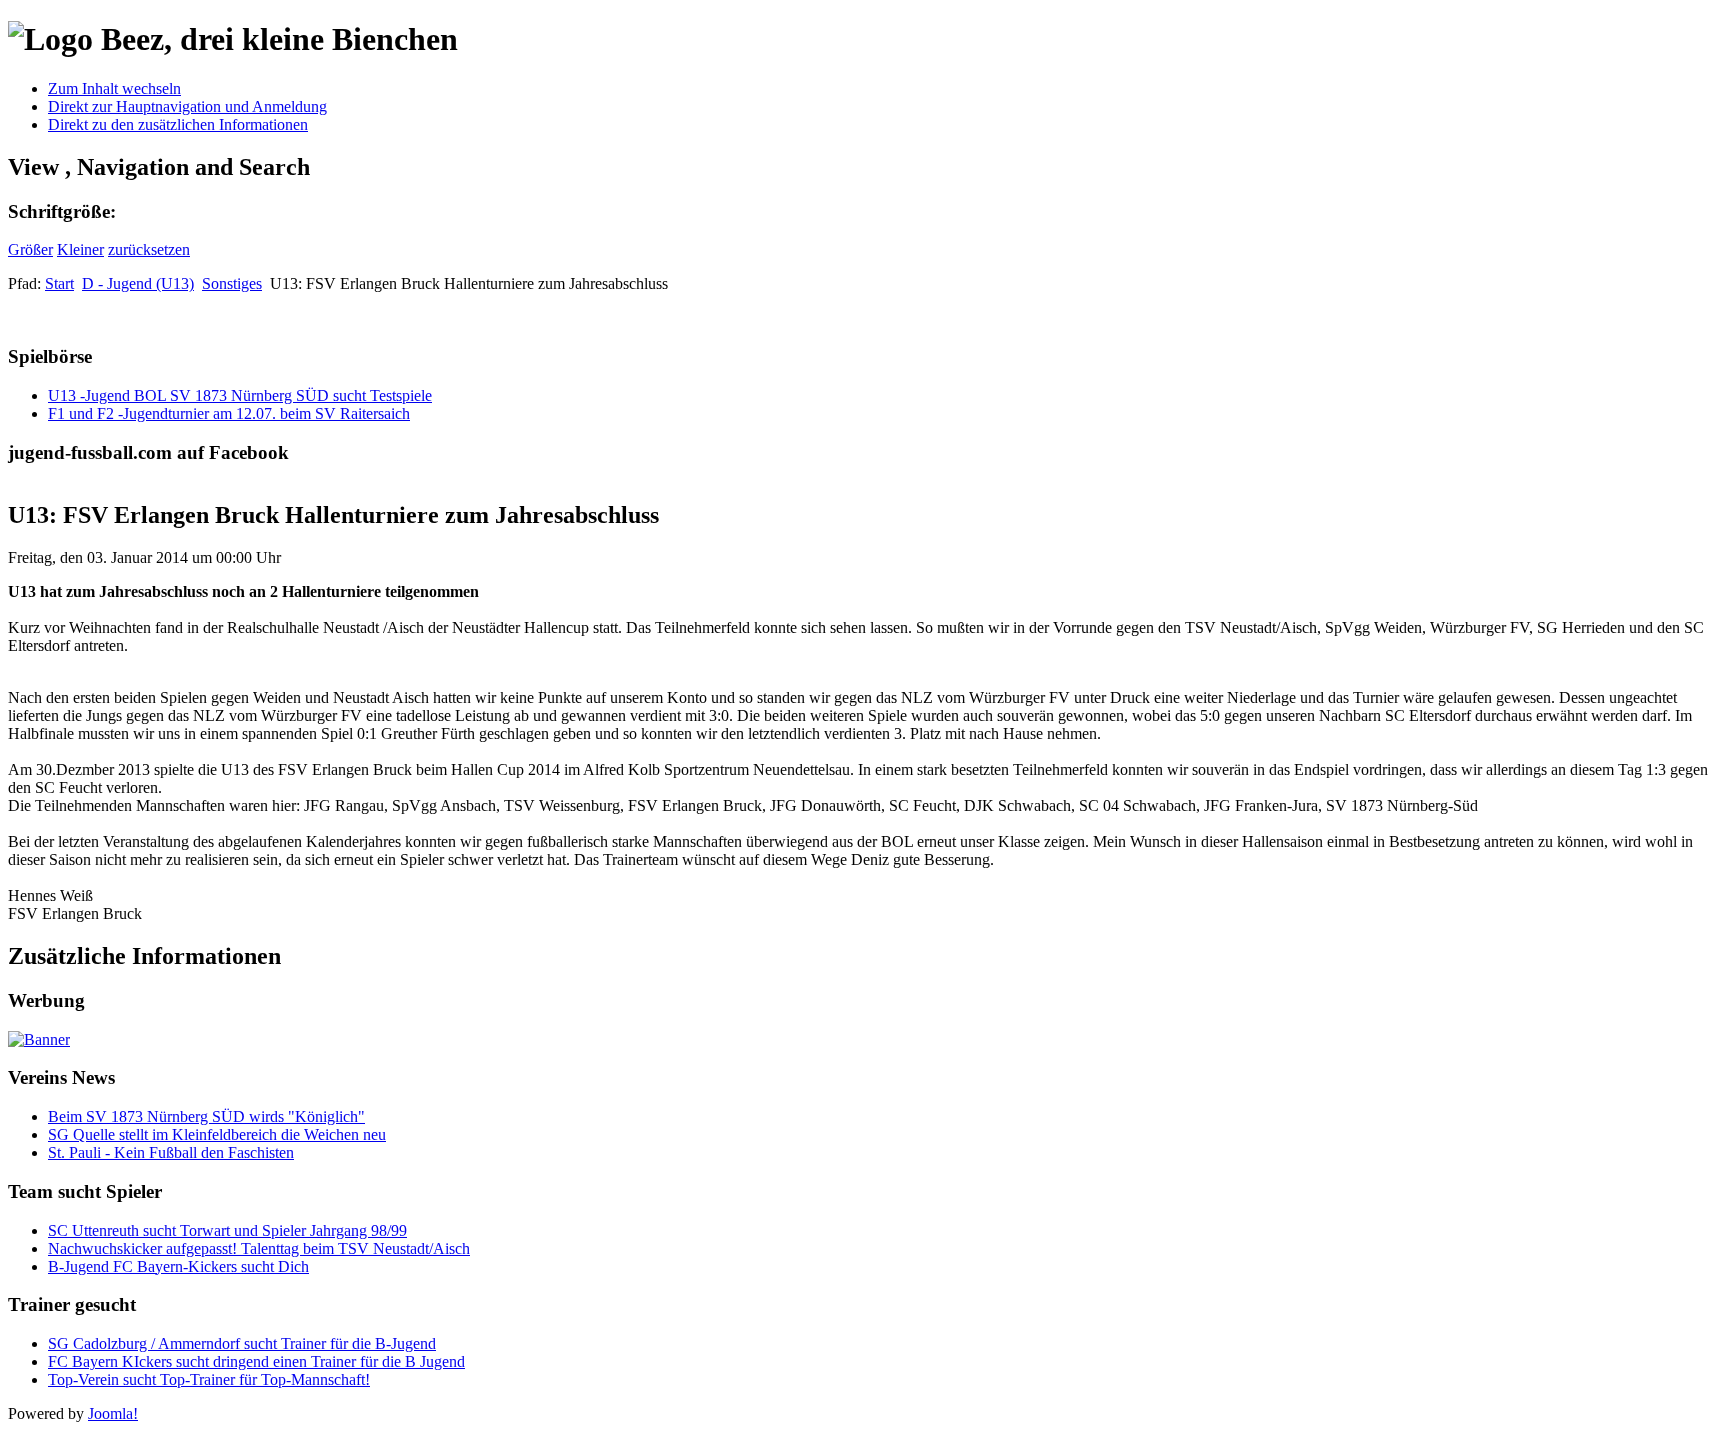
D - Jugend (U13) (138, 283)
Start (59, 283)
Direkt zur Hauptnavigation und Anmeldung (187, 106)
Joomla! (113, 1413)
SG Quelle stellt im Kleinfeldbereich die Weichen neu (217, 1134)
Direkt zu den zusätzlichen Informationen (178, 124)
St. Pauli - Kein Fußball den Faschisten (171, 1152)
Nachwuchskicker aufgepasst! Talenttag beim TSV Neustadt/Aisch (259, 1248)
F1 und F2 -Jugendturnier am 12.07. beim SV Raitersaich (229, 413)
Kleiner (80, 249)
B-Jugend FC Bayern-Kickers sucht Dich (178, 1266)
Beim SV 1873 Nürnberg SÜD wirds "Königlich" (206, 1116)
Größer (30, 249)
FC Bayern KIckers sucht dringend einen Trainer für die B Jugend (256, 1361)
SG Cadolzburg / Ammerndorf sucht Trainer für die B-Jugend (242, 1343)
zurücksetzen (149, 249)
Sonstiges (232, 283)
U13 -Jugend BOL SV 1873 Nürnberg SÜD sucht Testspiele (240, 395)
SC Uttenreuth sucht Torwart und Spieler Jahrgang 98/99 (227, 1230)
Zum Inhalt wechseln (114, 88)
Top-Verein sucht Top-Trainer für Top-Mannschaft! (209, 1379)
